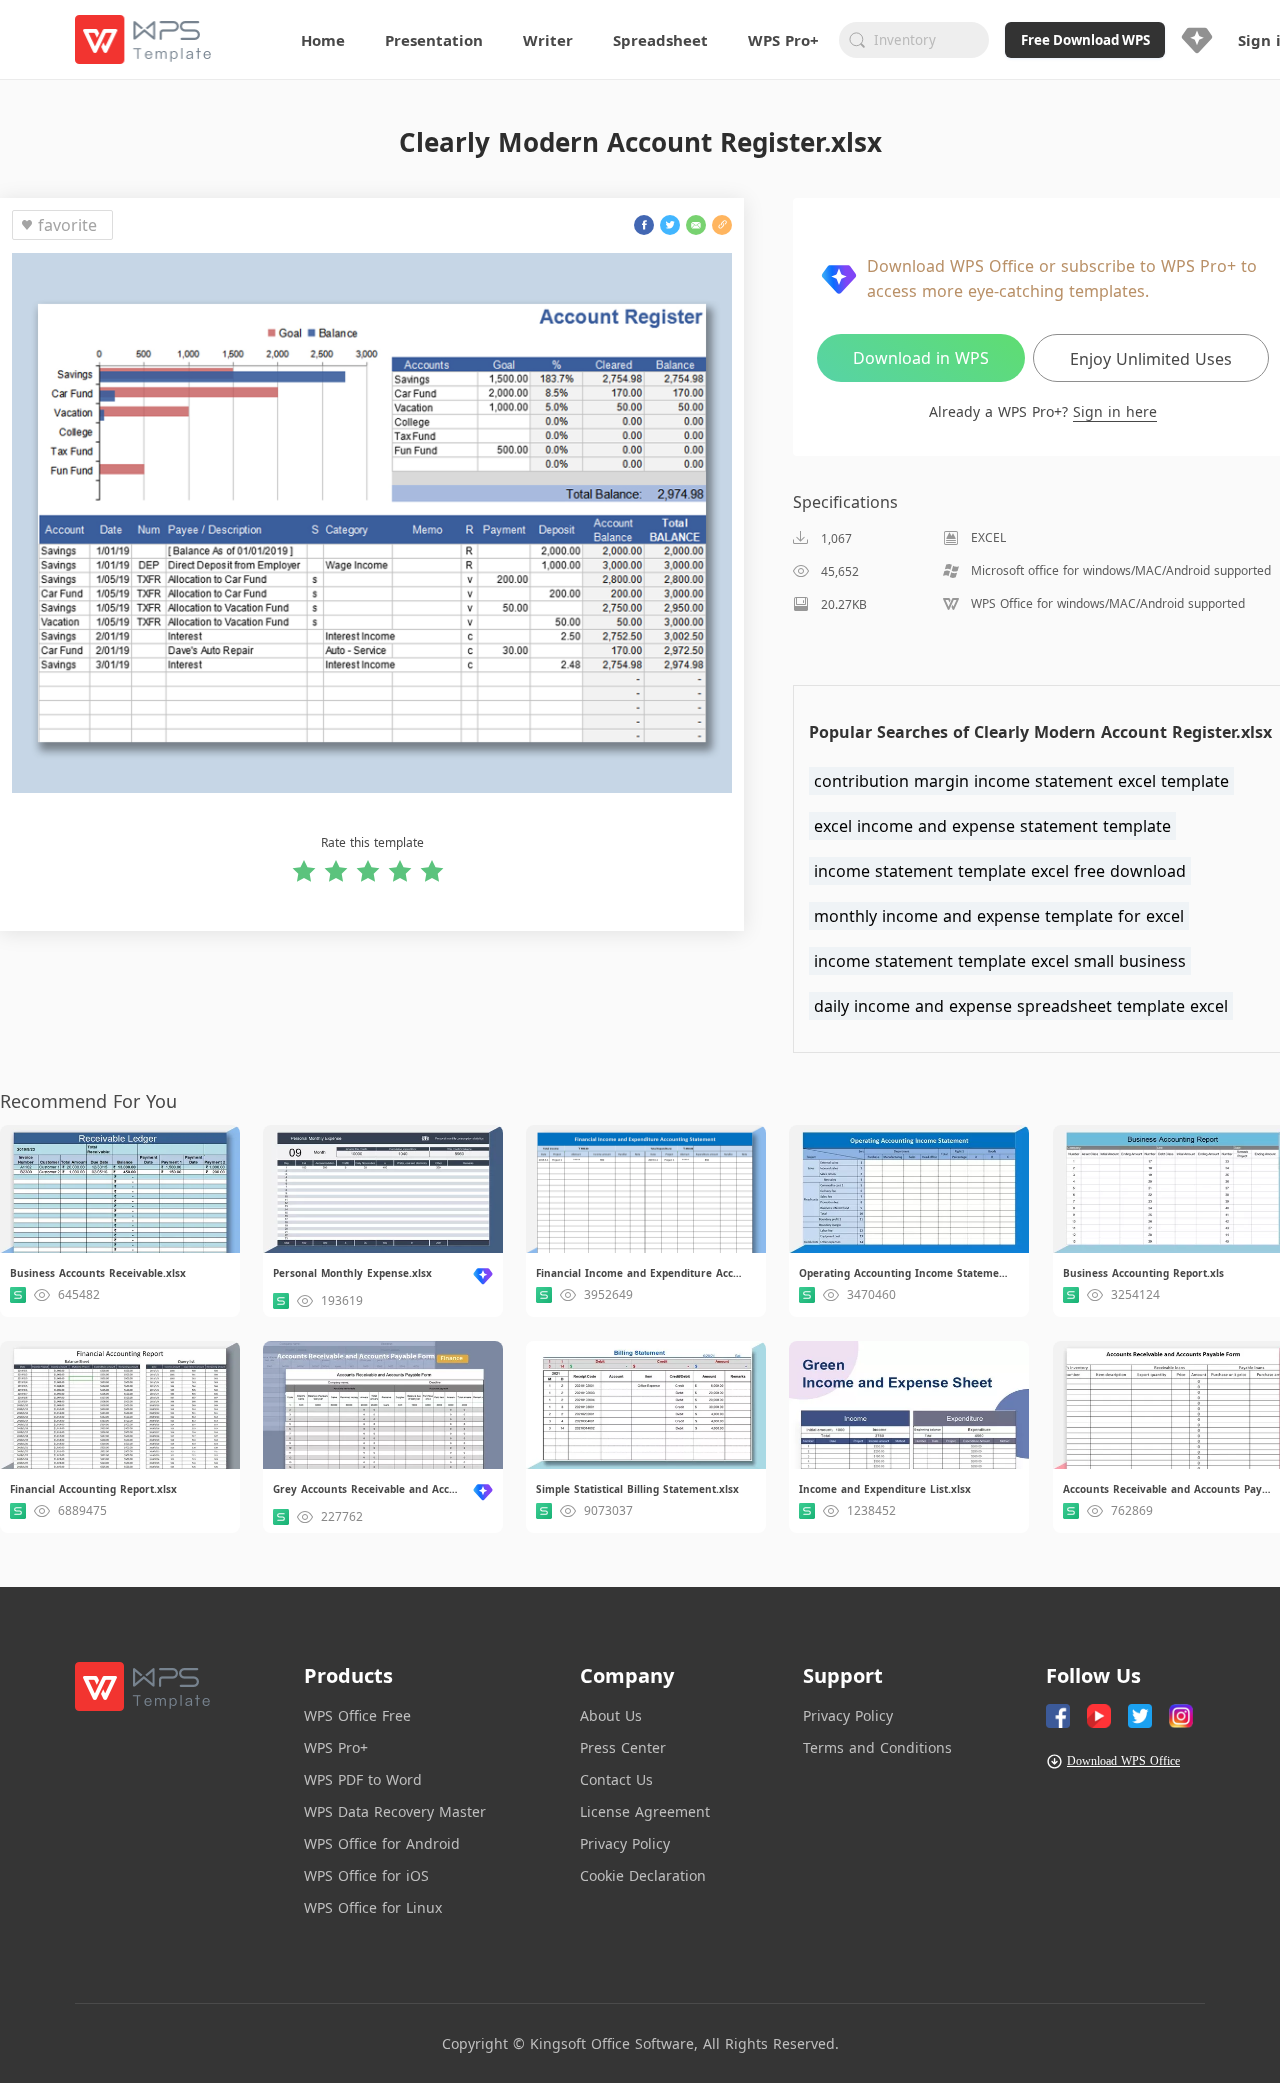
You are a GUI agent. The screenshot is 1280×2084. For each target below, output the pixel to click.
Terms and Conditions (877, 1747)
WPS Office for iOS (366, 1875)
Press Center (623, 1747)
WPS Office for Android (382, 1843)
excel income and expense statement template (992, 826)
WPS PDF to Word (363, 1779)
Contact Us (616, 1779)
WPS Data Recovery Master (395, 1811)
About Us (611, 1715)
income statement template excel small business (1000, 961)
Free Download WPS (1085, 40)
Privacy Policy (625, 1843)
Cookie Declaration (643, 1875)
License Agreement (645, 1811)
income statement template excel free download (1000, 871)
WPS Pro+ (336, 1747)
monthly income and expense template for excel (999, 916)
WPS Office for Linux (373, 1907)
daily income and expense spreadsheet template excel (1021, 1006)
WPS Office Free (357, 1715)
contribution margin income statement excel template (1021, 781)
